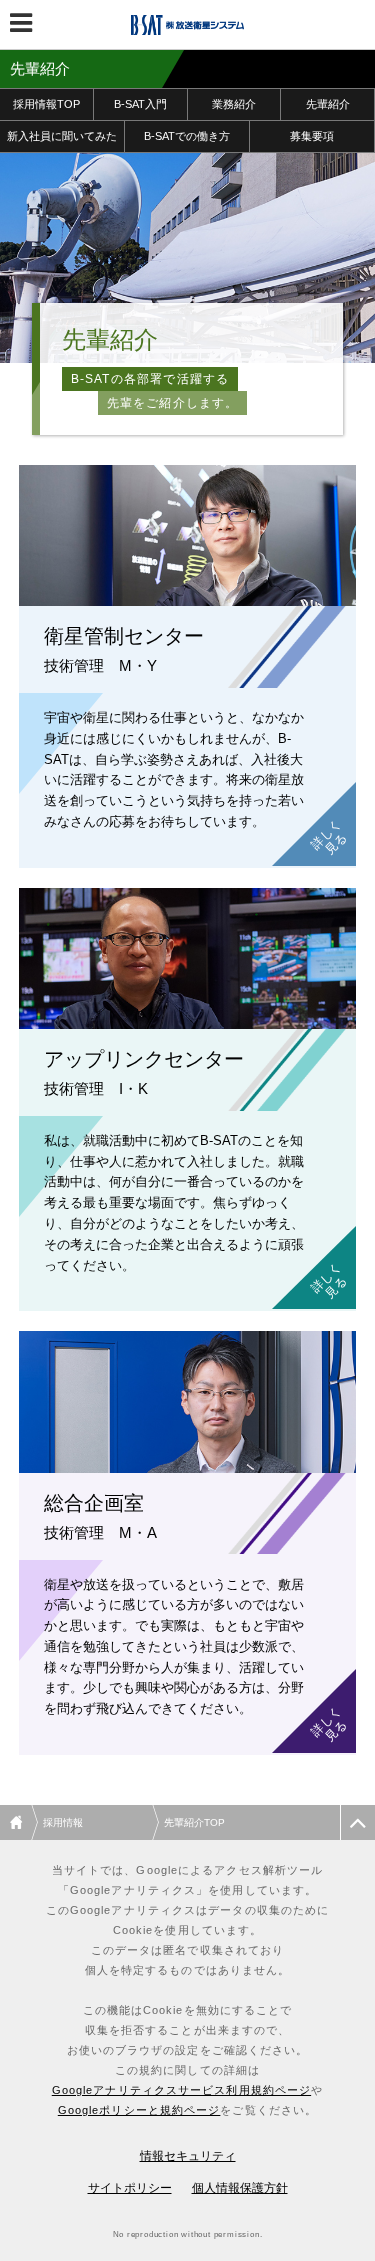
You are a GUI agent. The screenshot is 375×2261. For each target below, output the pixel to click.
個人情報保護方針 (240, 2188)
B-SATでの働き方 (187, 136)
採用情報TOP (46, 104)
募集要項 (312, 136)
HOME (19, 1822)
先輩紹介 (328, 104)
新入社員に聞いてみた (62, 136)
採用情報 (63, 1822)
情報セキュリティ (188, 2156)
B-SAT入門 (140, 104)
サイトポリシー (130, 2188)
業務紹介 (234, 104)
